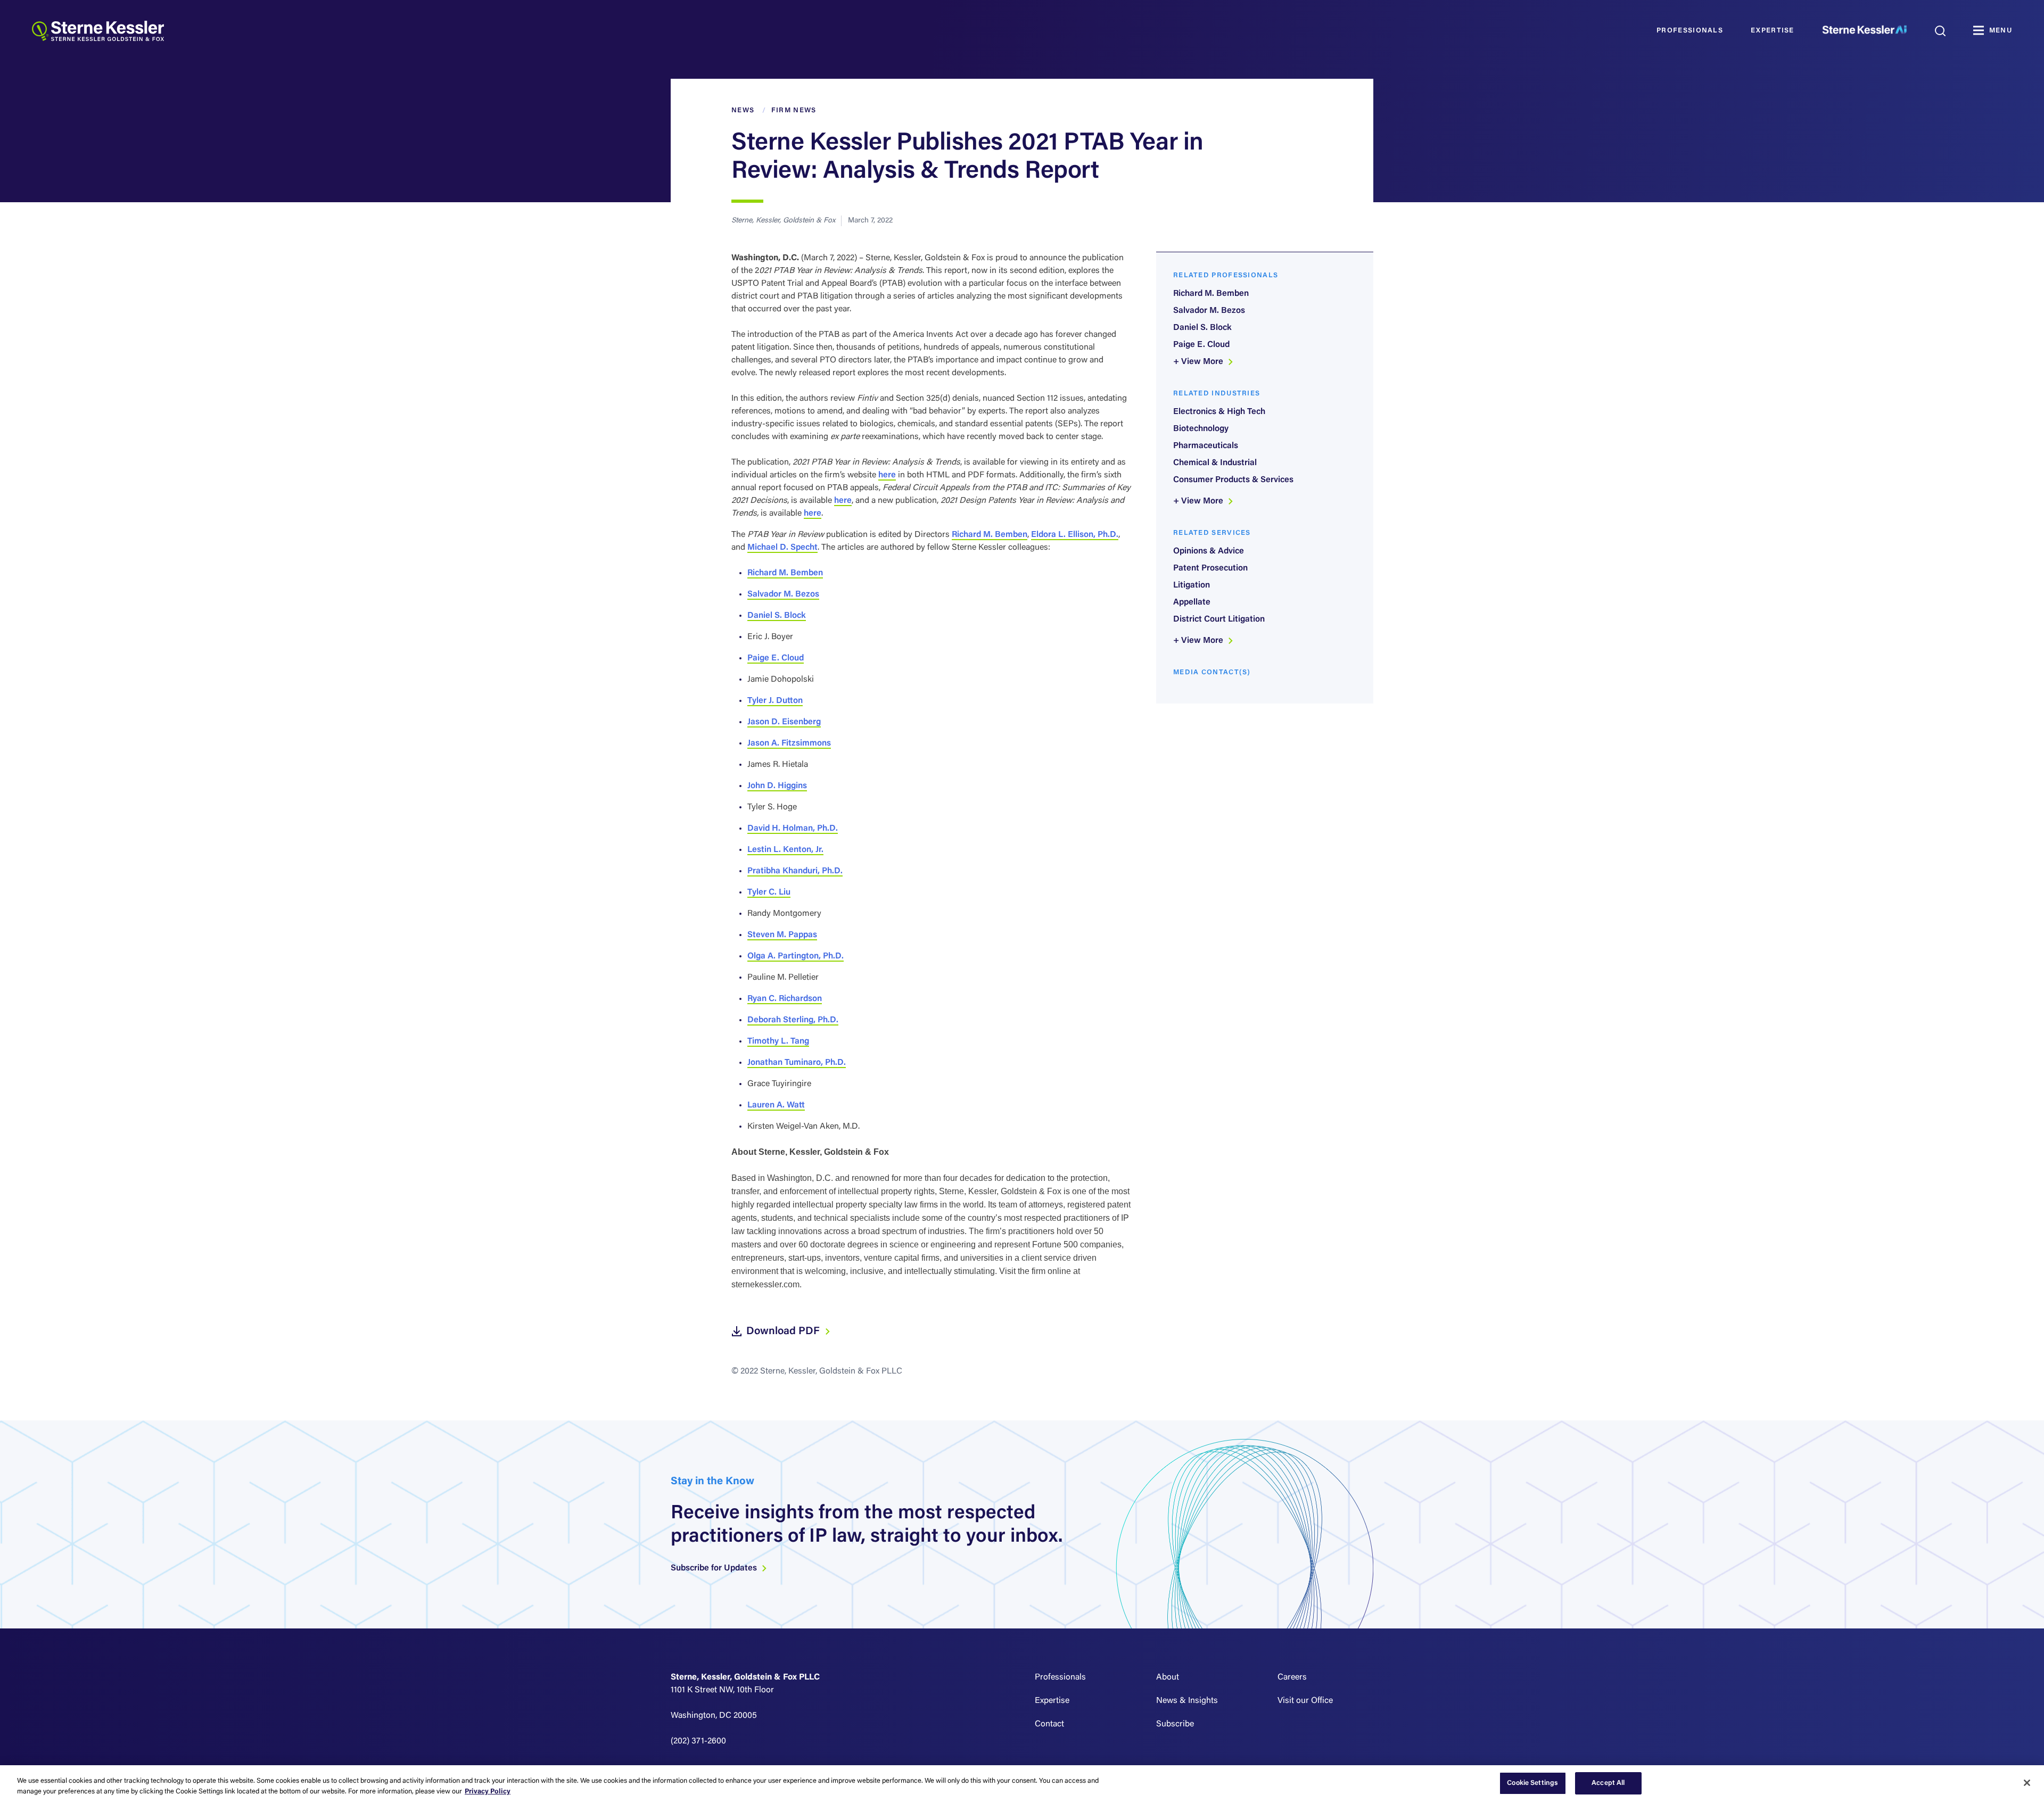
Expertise (1773, 31)
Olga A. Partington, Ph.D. (796, 956)
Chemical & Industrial (1215, 463)
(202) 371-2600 (698, 1741)
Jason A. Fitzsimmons (789, 743)
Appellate (1192, 602)
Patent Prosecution (1210, 568)
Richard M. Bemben (990, 535)
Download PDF (784, 1331)
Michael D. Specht (782, 548)
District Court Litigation (1219, 619)
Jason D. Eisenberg (784, 722)
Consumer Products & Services (1233, 480)
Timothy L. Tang (778, 1041)
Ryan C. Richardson (785, 999)
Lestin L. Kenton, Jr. (785, 850)
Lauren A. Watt (776, 1105)
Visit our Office (1305, 1701)
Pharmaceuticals (1206, 446)
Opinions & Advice (1209, 551)
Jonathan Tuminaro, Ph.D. (797, 1063)
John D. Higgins (777, 786)
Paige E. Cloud (776, 658)
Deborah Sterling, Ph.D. (793, 1020)
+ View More (1199, 362)
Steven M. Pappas (782, 935)
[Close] (2027, 1783)
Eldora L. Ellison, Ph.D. (1075, 535)
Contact (1049, 1724)
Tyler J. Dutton (775, 701)
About (1168, 1677)
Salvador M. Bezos (783, 594)
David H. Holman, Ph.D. (793, 829)
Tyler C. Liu (769, 892)
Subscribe (1175, 1724)
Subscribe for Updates (715, 1568)
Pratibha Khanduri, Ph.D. (795, 871)
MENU (2001, 31)
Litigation (1192, 585)
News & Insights (1187, 1701)
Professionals (1690, 31)
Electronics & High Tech (1219, 412)
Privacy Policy (488, 1792)
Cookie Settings (1532, 1783)
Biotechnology (1201, 429)
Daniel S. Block (777, 616)
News (743, 110)
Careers (1292, 1677)
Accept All (1608, 1783)
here (887, 475)
